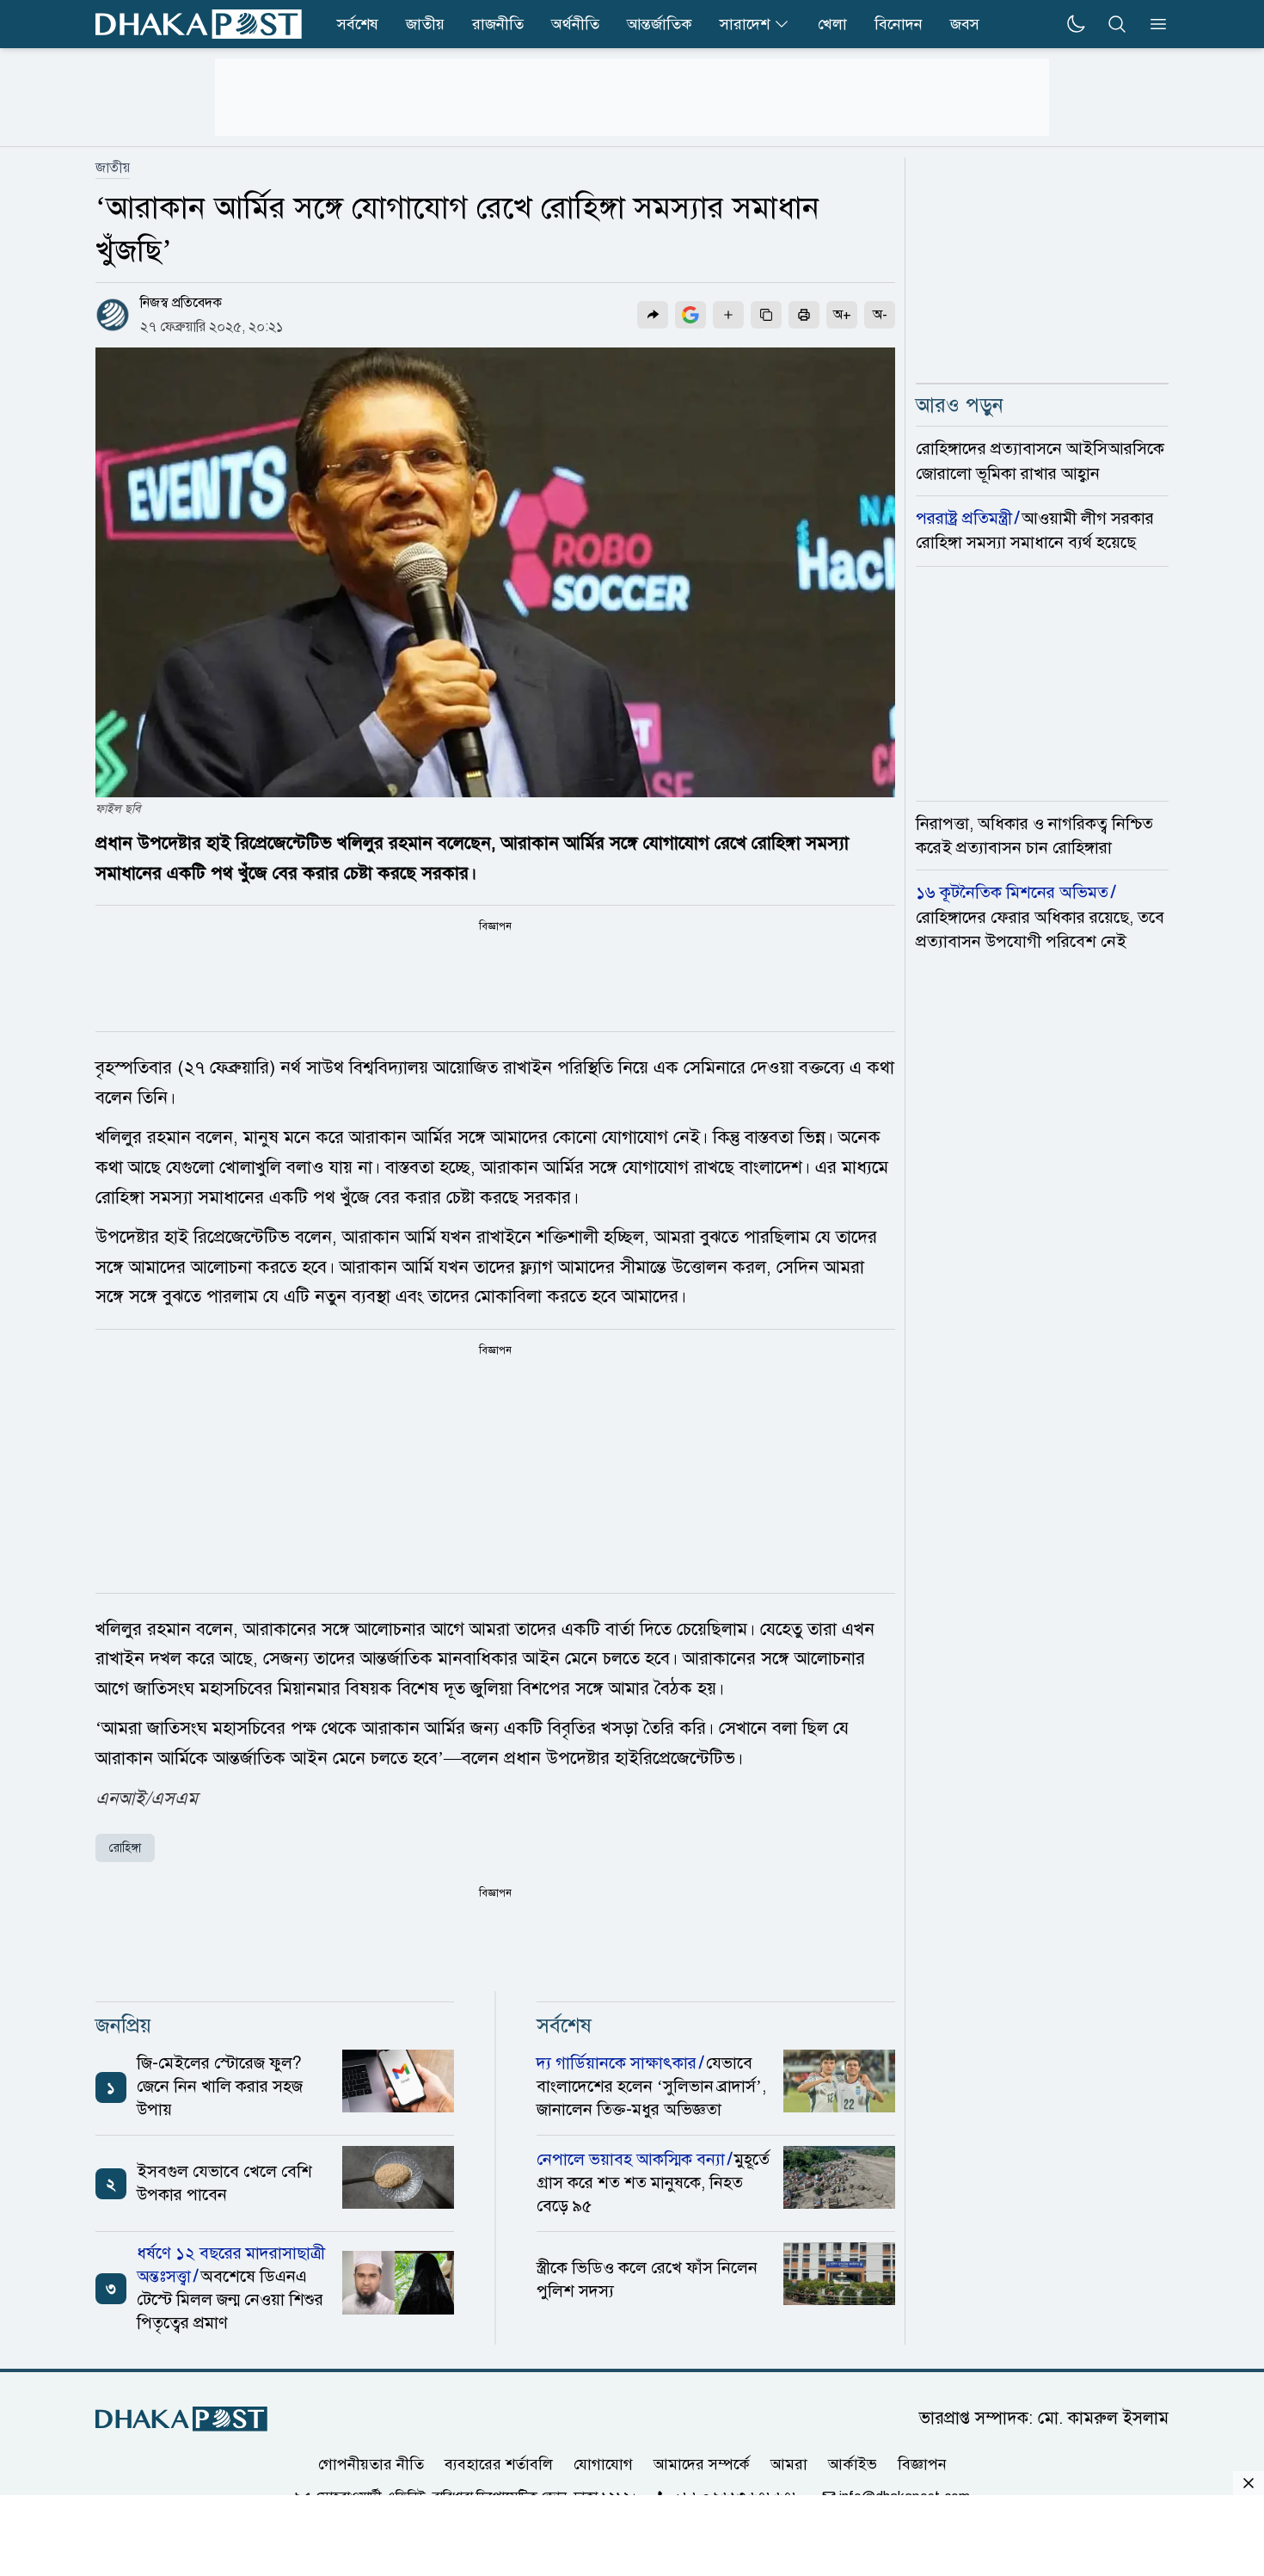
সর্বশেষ (358, 24)
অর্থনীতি (575, 24)
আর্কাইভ (853, 2464)
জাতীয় (113, 168)
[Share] (653, 315)
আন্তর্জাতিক (660, 24)
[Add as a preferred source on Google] (690, 315)
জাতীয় (425, 24)
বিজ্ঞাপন (922, 2464)
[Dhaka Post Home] (181, 2419)
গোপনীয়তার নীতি (371, 2464)
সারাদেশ (745, 24)
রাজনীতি (498, 24)
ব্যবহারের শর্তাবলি (499, 2464)
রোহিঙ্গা (125, 1848)
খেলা (832, 24)
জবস (965, 24)
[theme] (1076, 24)
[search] (1117, 24)
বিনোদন (899, 24)
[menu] (1153, 24)
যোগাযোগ (603, 2464)
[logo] (199, 24)
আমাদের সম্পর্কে (702, 2464)
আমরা (789, 2464)
